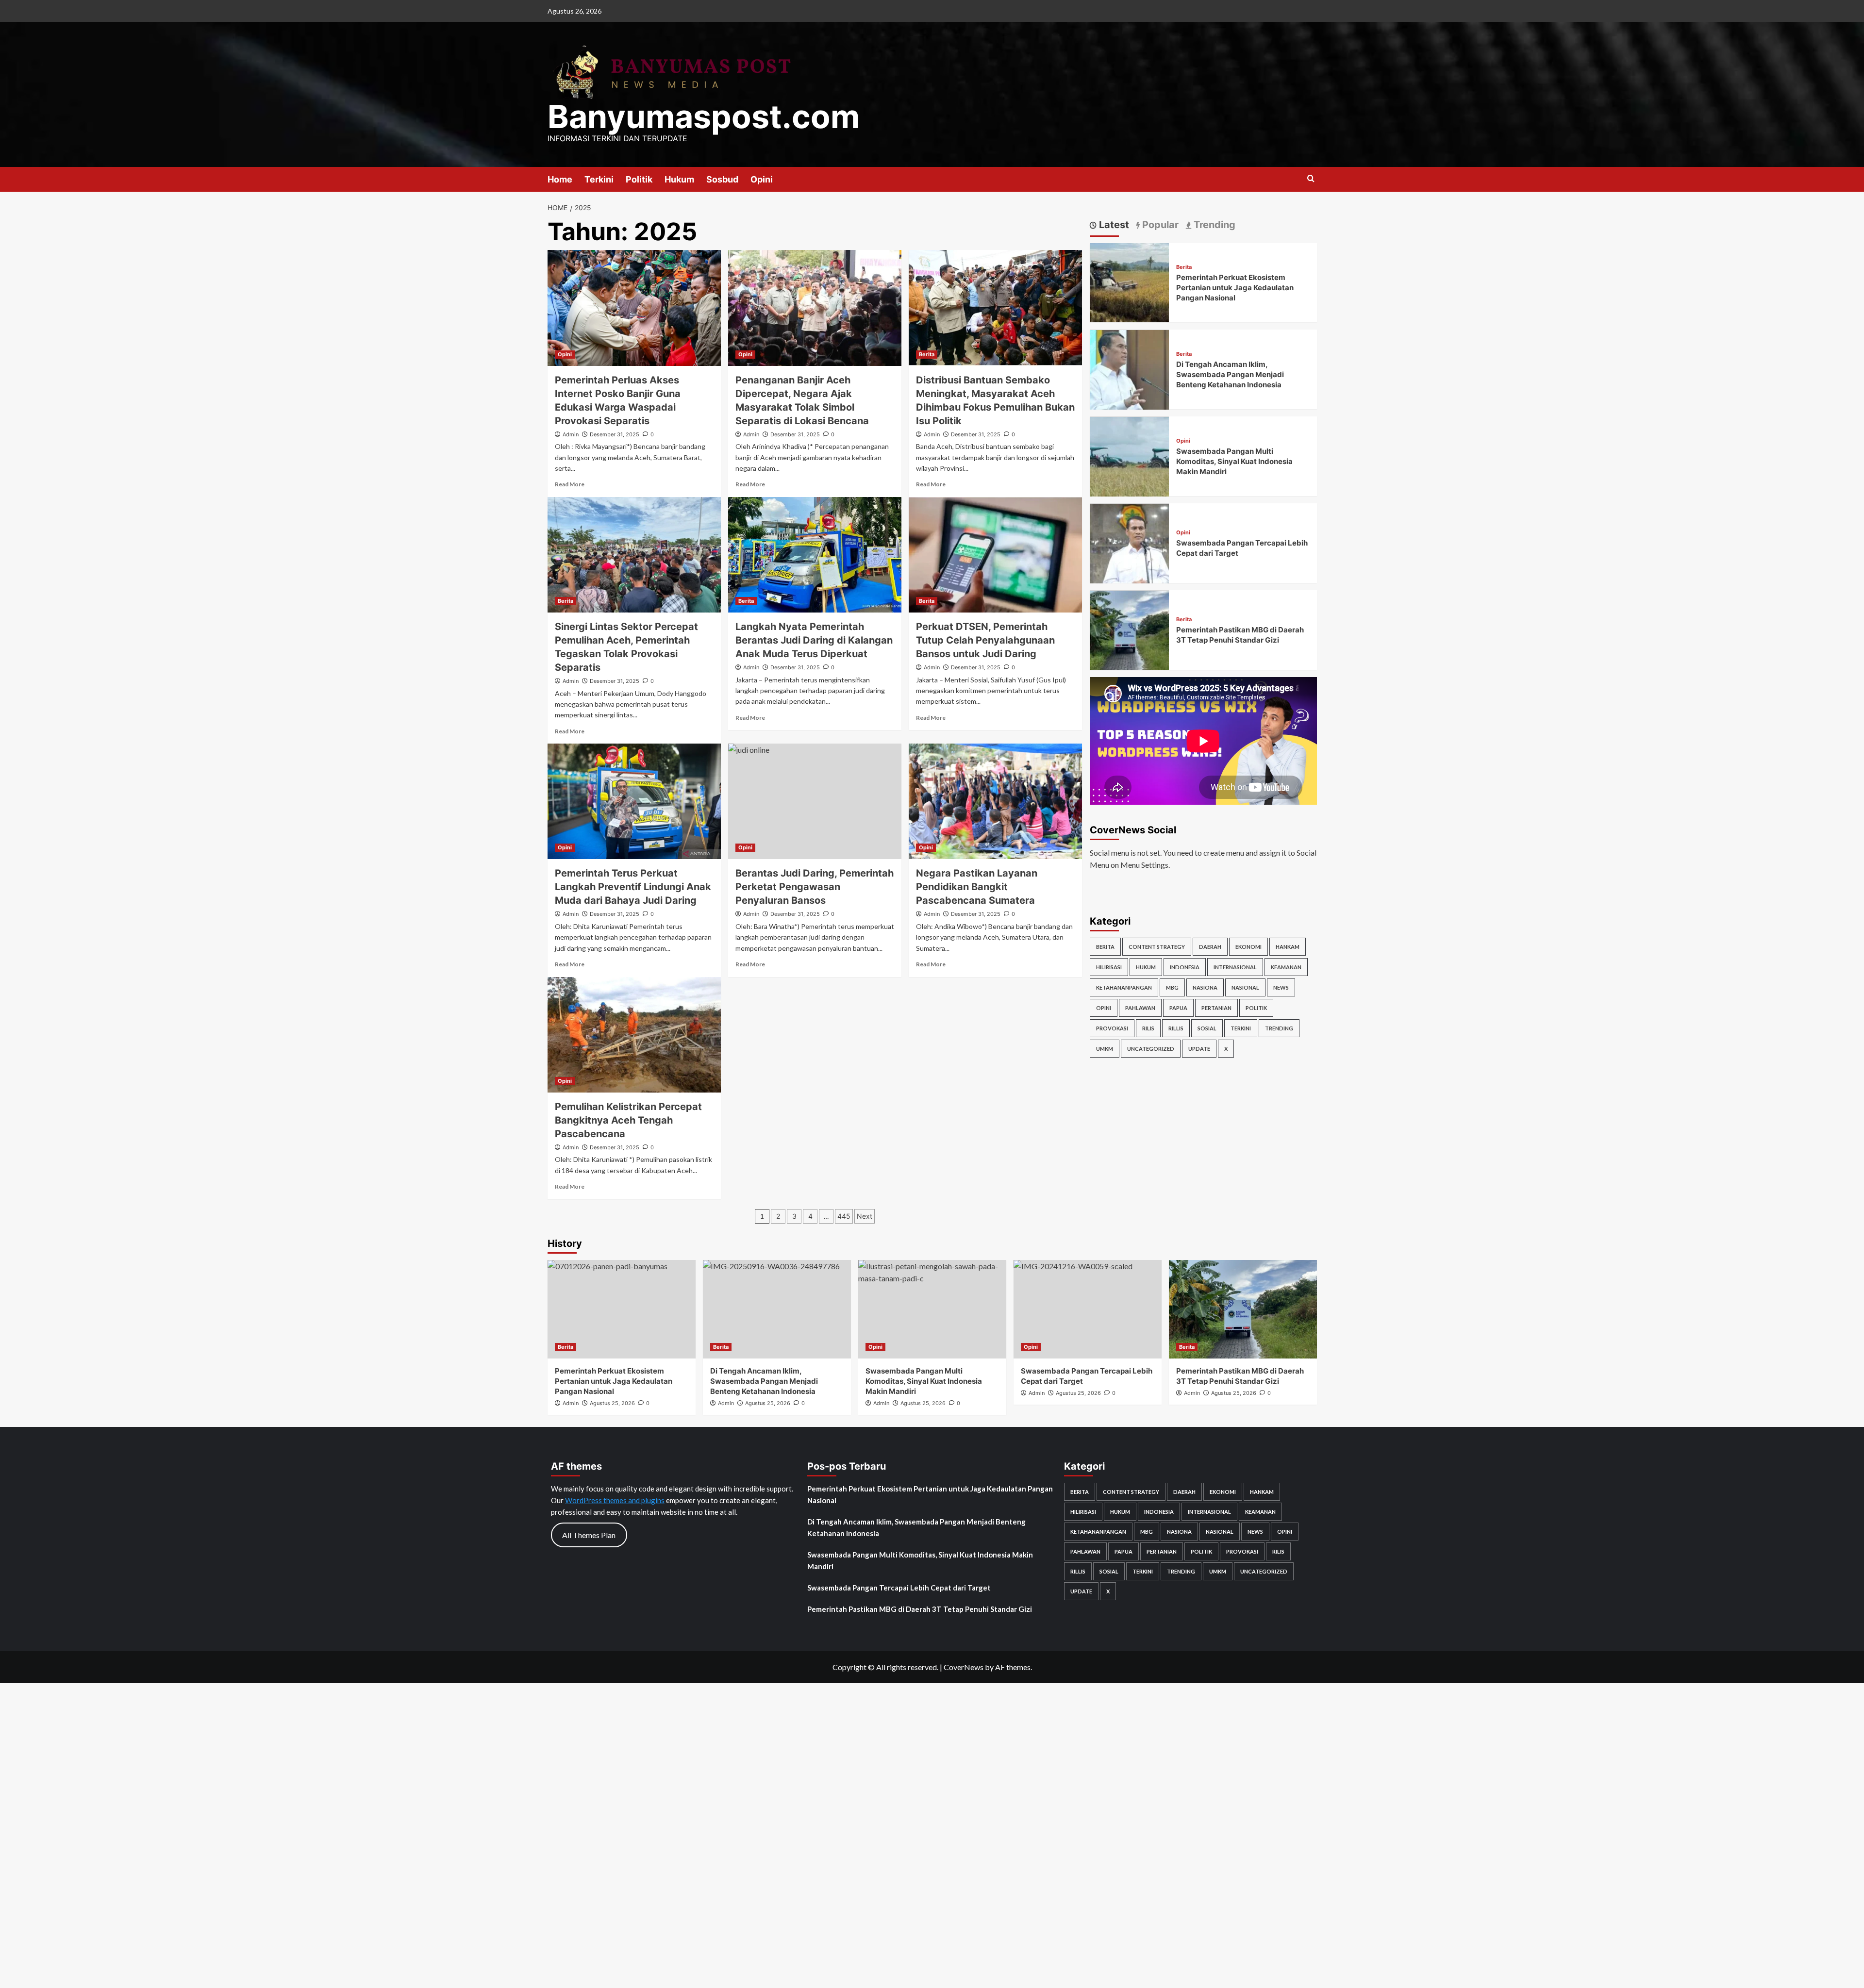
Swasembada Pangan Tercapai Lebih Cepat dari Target (899, 1588)
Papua (1178, 1008)
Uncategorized (1151, 1049)
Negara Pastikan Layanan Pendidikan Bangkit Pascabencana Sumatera (977, 887)
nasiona (1205, 987)
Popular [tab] (1159, 225)
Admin (571, 434)
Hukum (679, 179)
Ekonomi (1248, 947)
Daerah (1210, 947)
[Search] (1311, 179)
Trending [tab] (1213, 225)
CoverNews (964, 1667)
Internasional (1235, 967)
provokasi (1112, 1028)
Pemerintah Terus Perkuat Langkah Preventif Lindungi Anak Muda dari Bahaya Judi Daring (633, 887)
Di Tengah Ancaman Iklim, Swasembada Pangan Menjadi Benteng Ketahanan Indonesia (1230, 375)
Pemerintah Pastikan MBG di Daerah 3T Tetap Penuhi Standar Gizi (920, 1609)
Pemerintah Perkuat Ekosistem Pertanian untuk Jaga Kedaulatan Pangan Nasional (1235, 288)
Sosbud (722, 179)
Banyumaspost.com (704, 116)
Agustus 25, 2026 (1234, 1393)
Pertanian (1216, 1008)
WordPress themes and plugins (615, 1500)
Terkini (599, 179)
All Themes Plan (589, 1535)
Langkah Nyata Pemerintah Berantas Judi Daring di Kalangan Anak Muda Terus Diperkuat (814, 640)
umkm (1105, 1049)
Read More (570, 484)
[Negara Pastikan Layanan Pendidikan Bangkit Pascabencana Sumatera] (995, 801)
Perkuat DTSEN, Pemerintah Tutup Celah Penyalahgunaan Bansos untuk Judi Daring (985, 640)
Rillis (1176, 1028)
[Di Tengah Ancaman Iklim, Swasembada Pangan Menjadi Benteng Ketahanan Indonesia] (1130, 369)
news (1281, 987)
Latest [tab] (1113, 225)
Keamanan (1286, 967)
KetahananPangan (1124, 987)
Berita (927, 354)
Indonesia (1185, 967)
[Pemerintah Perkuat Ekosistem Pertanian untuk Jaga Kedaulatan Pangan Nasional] (1130, 282)
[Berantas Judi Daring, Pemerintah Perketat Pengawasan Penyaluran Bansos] (815, 801)
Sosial (1207, 1028)
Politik (639, 179)
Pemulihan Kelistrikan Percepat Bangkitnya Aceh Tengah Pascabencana (628, 1120)
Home (560, 179)
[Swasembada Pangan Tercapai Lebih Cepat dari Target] (1130, 542)
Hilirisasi (1109, 967)
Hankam (1288, 947)
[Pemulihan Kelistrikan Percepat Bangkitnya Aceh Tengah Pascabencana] (634, 1035)
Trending (1279, 1028)
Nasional (1245, 987)
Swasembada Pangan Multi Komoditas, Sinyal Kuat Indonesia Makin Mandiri (1234, 462)
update (1199, 1049)
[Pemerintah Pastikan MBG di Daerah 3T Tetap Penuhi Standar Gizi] (1130, 629)
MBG (1172, 987)
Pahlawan (1140, 1008)
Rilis (1148, 1028)
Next (865, 1216)
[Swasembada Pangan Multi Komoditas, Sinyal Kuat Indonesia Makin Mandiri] (1130, 456)
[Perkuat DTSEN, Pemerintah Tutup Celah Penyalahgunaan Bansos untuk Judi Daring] (995, 555)
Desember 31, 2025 (615, 434)
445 (844, 1216)
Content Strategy (1157, 947)
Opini (762, 179)
